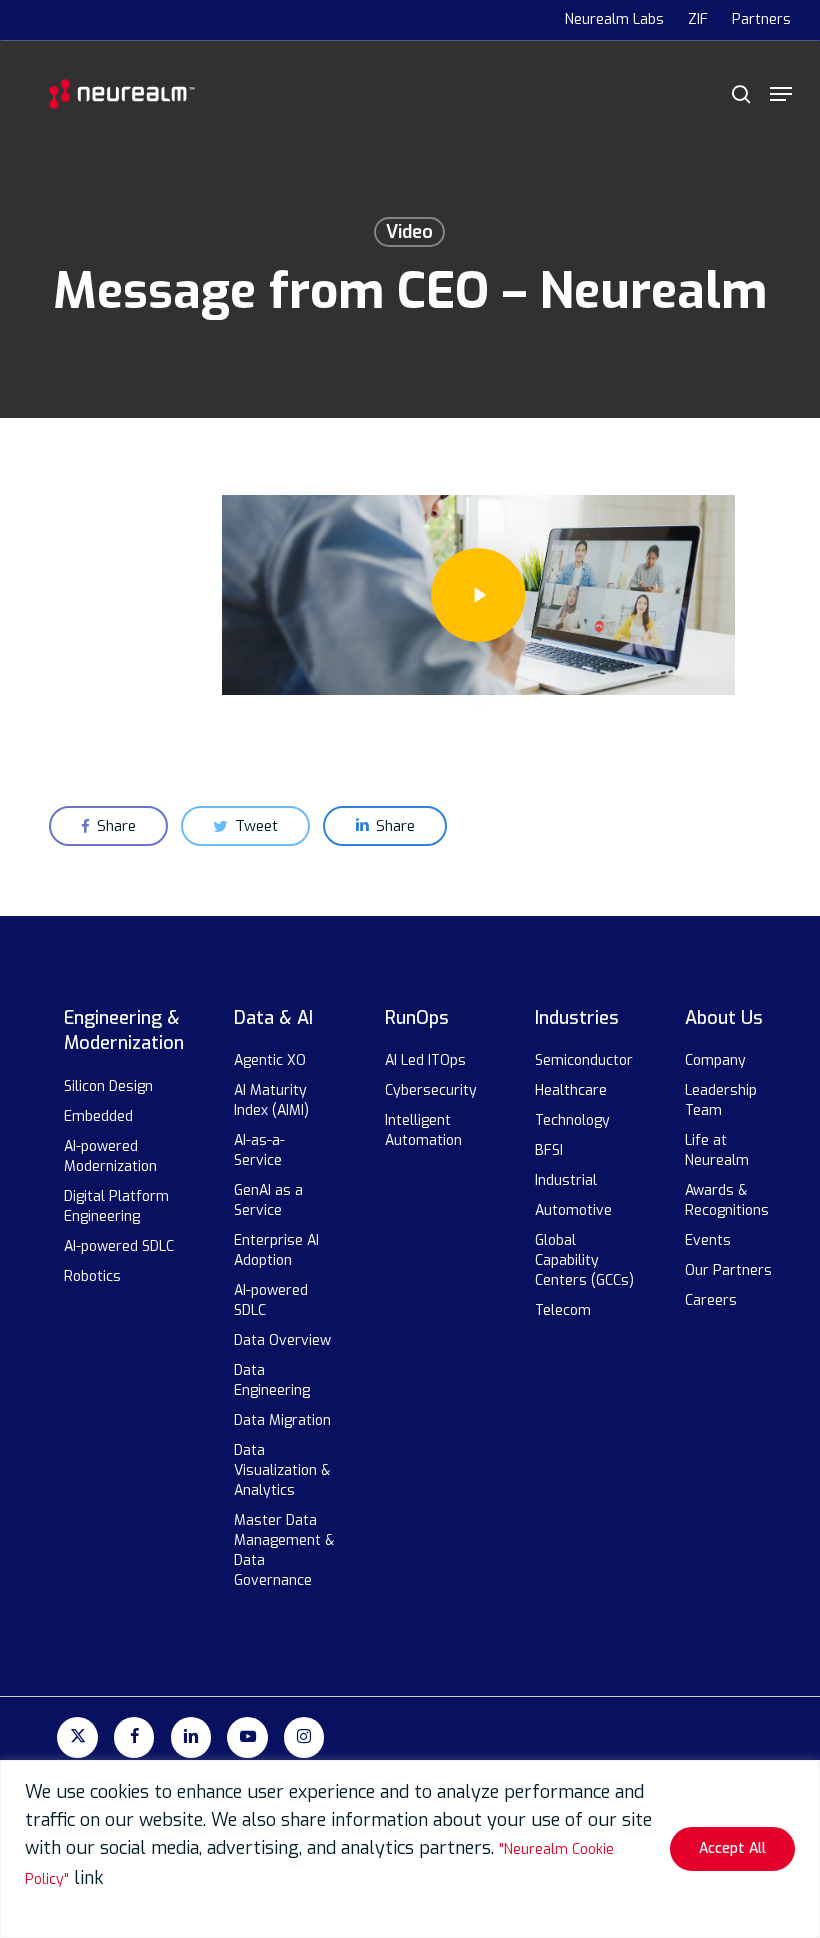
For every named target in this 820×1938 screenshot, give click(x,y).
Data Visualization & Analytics (282, 1470)
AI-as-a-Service (260, 1150)
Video (409, 232)
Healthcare (571, 1090)
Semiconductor (584, 1060)
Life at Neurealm (717, 1150)
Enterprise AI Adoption (276, 1250)
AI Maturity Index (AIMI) (271, 1100)
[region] (410, 1849)
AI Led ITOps (425, 1060)
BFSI (549, 1150)
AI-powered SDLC (119, 1246)
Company (715, 1060)
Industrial (566, 1180)
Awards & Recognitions (727, 1200)
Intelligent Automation (423, 1130)
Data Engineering (272, 1380)
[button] (781, 94)
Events (708, 1240)
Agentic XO (270, 1060)
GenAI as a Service (268, 1200)
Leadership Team (721, 1100)
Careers (711, 1300)
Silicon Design (108, 1086)
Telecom (563, 1310)
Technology (572, 1120)
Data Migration (282, 1420)
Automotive (573, 1210)
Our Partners (728, 1270)
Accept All (732, 1848)
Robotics (92, 1276)
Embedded (98, 1116)
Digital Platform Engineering (116, 1206)
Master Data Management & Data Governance (284, 1550)
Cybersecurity (431, 1090)
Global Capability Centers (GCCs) (584, 1260)
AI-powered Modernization (110, 1156)
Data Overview (282, 1340)
